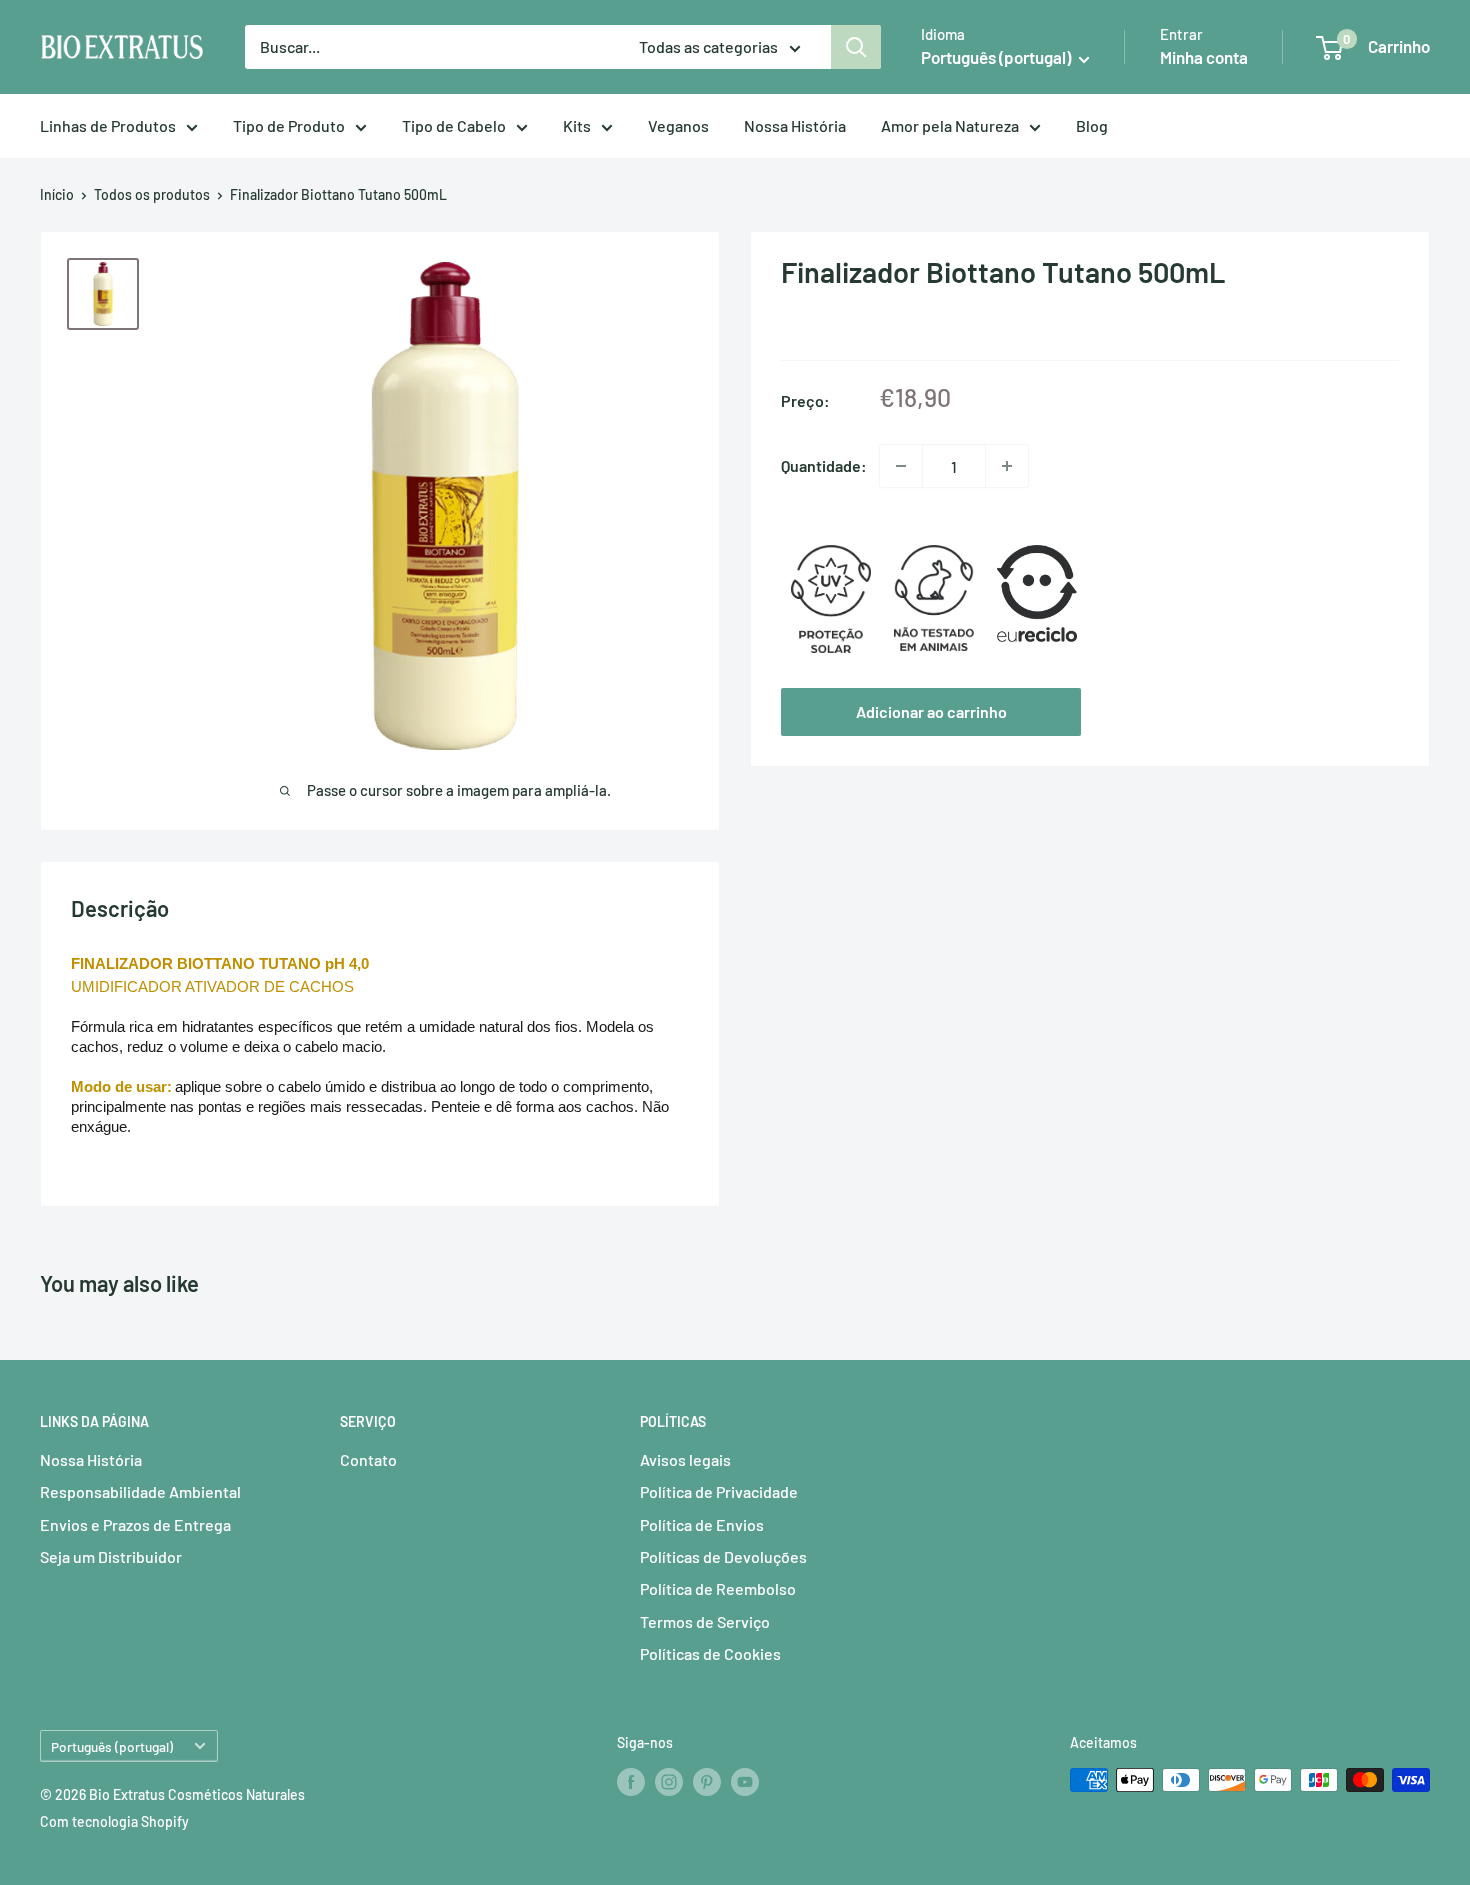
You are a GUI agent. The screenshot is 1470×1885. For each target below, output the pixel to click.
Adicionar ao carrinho (931, 711)
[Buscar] (856, 47)
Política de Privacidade (719, 1491)
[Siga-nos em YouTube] (745, 1782)
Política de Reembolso (718, 1588)
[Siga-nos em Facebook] (631, 1782)
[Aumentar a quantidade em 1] (1007, 466)
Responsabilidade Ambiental (140, 1491)
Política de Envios (702, 1524)
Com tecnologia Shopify (114, 1821)
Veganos (678, 125)
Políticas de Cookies (710, 1653)
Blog (1092, 125)
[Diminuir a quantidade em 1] (901, 466)
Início (57, 194)
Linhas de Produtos (108, 125)
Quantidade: (824, 465)
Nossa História (795, 125)
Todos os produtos (152, 194)
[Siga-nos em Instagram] (669, 1782)
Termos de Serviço (705, 1621)
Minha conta (1204, 57)
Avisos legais (685, 1459)
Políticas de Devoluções (723, 1556)
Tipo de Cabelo (454, 125)
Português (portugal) (112, 1746)
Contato (368, 1459)
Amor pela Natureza (950, 125)
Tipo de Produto (289, 125)
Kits (577, 125)
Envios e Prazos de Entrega (135, 1524)
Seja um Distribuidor (111, 1556)
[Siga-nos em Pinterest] (707, 1782)
